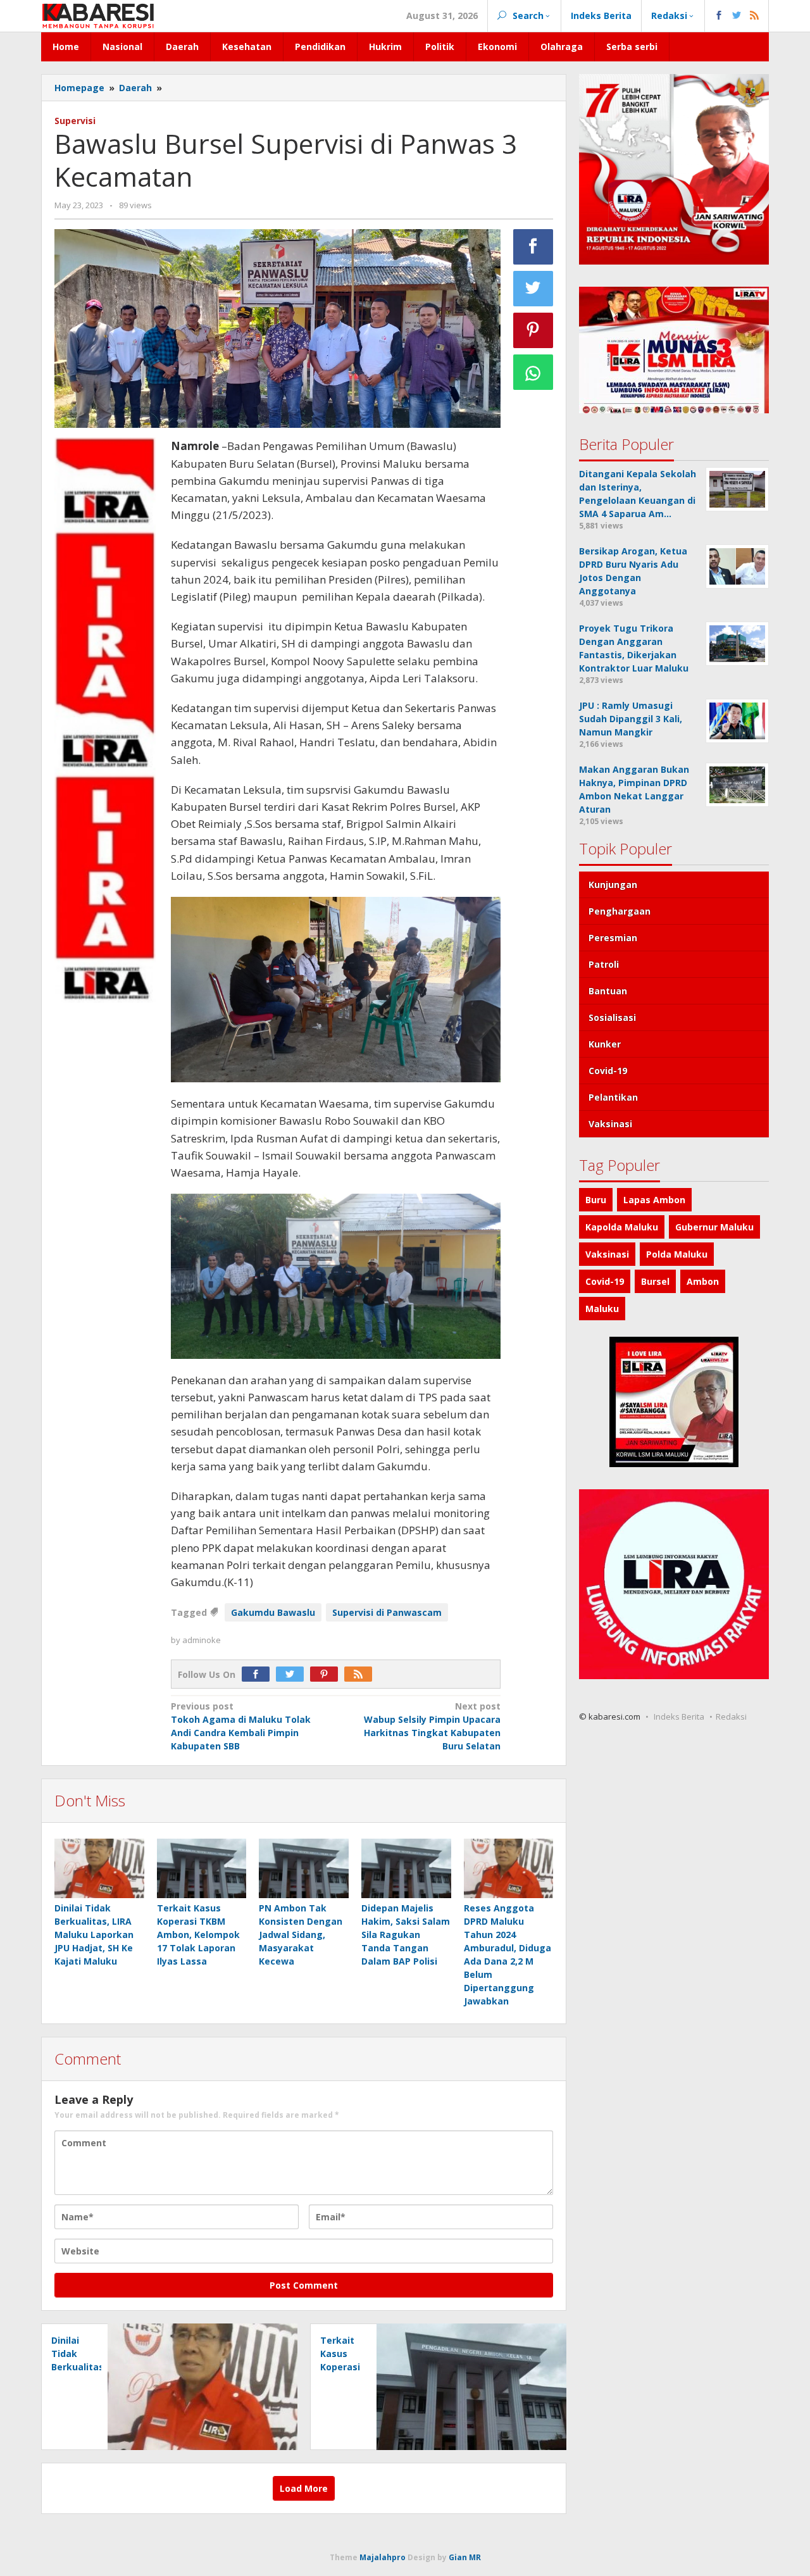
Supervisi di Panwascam (387, 1612)
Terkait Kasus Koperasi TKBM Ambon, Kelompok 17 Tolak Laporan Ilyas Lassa (198, 1935)
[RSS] (361, 1674)
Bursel (655, 1281)
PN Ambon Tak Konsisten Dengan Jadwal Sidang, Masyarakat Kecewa (301, 1935)
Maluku (602, 1309)
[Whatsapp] (533, 372)
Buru (596, 1200)
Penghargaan (620, 911)
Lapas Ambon (654, 1200)
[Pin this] (533, 330)
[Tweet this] (533, 289)
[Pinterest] (327, 1674)
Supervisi (75, 121)
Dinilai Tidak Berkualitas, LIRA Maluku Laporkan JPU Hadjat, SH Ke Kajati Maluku (94, 1935)
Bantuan (608, 991)
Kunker (605, 1044)
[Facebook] (259, 1674)
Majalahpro (383, 2557)
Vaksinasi (610, 1124)
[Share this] (533, 247)
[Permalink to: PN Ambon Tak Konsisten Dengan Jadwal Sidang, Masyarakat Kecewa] (304, 1869)
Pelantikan (613, 1097)
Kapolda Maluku (622, 1227)
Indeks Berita (679, 1716)
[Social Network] (737, 16)
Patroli (604, 964)
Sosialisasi (612, 1017)
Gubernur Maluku (714, 1227)
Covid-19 (608, 1071)
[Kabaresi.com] (98, 15)
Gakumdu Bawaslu (273, 1612)
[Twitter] (293, 1674)
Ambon (703, 1281)
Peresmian (613, 938)
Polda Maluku (677, 1254)
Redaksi (731, 1716)
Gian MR (465, 2557)
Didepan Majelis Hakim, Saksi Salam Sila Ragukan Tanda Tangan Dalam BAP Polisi (406, 1935)
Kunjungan (613, 885)
